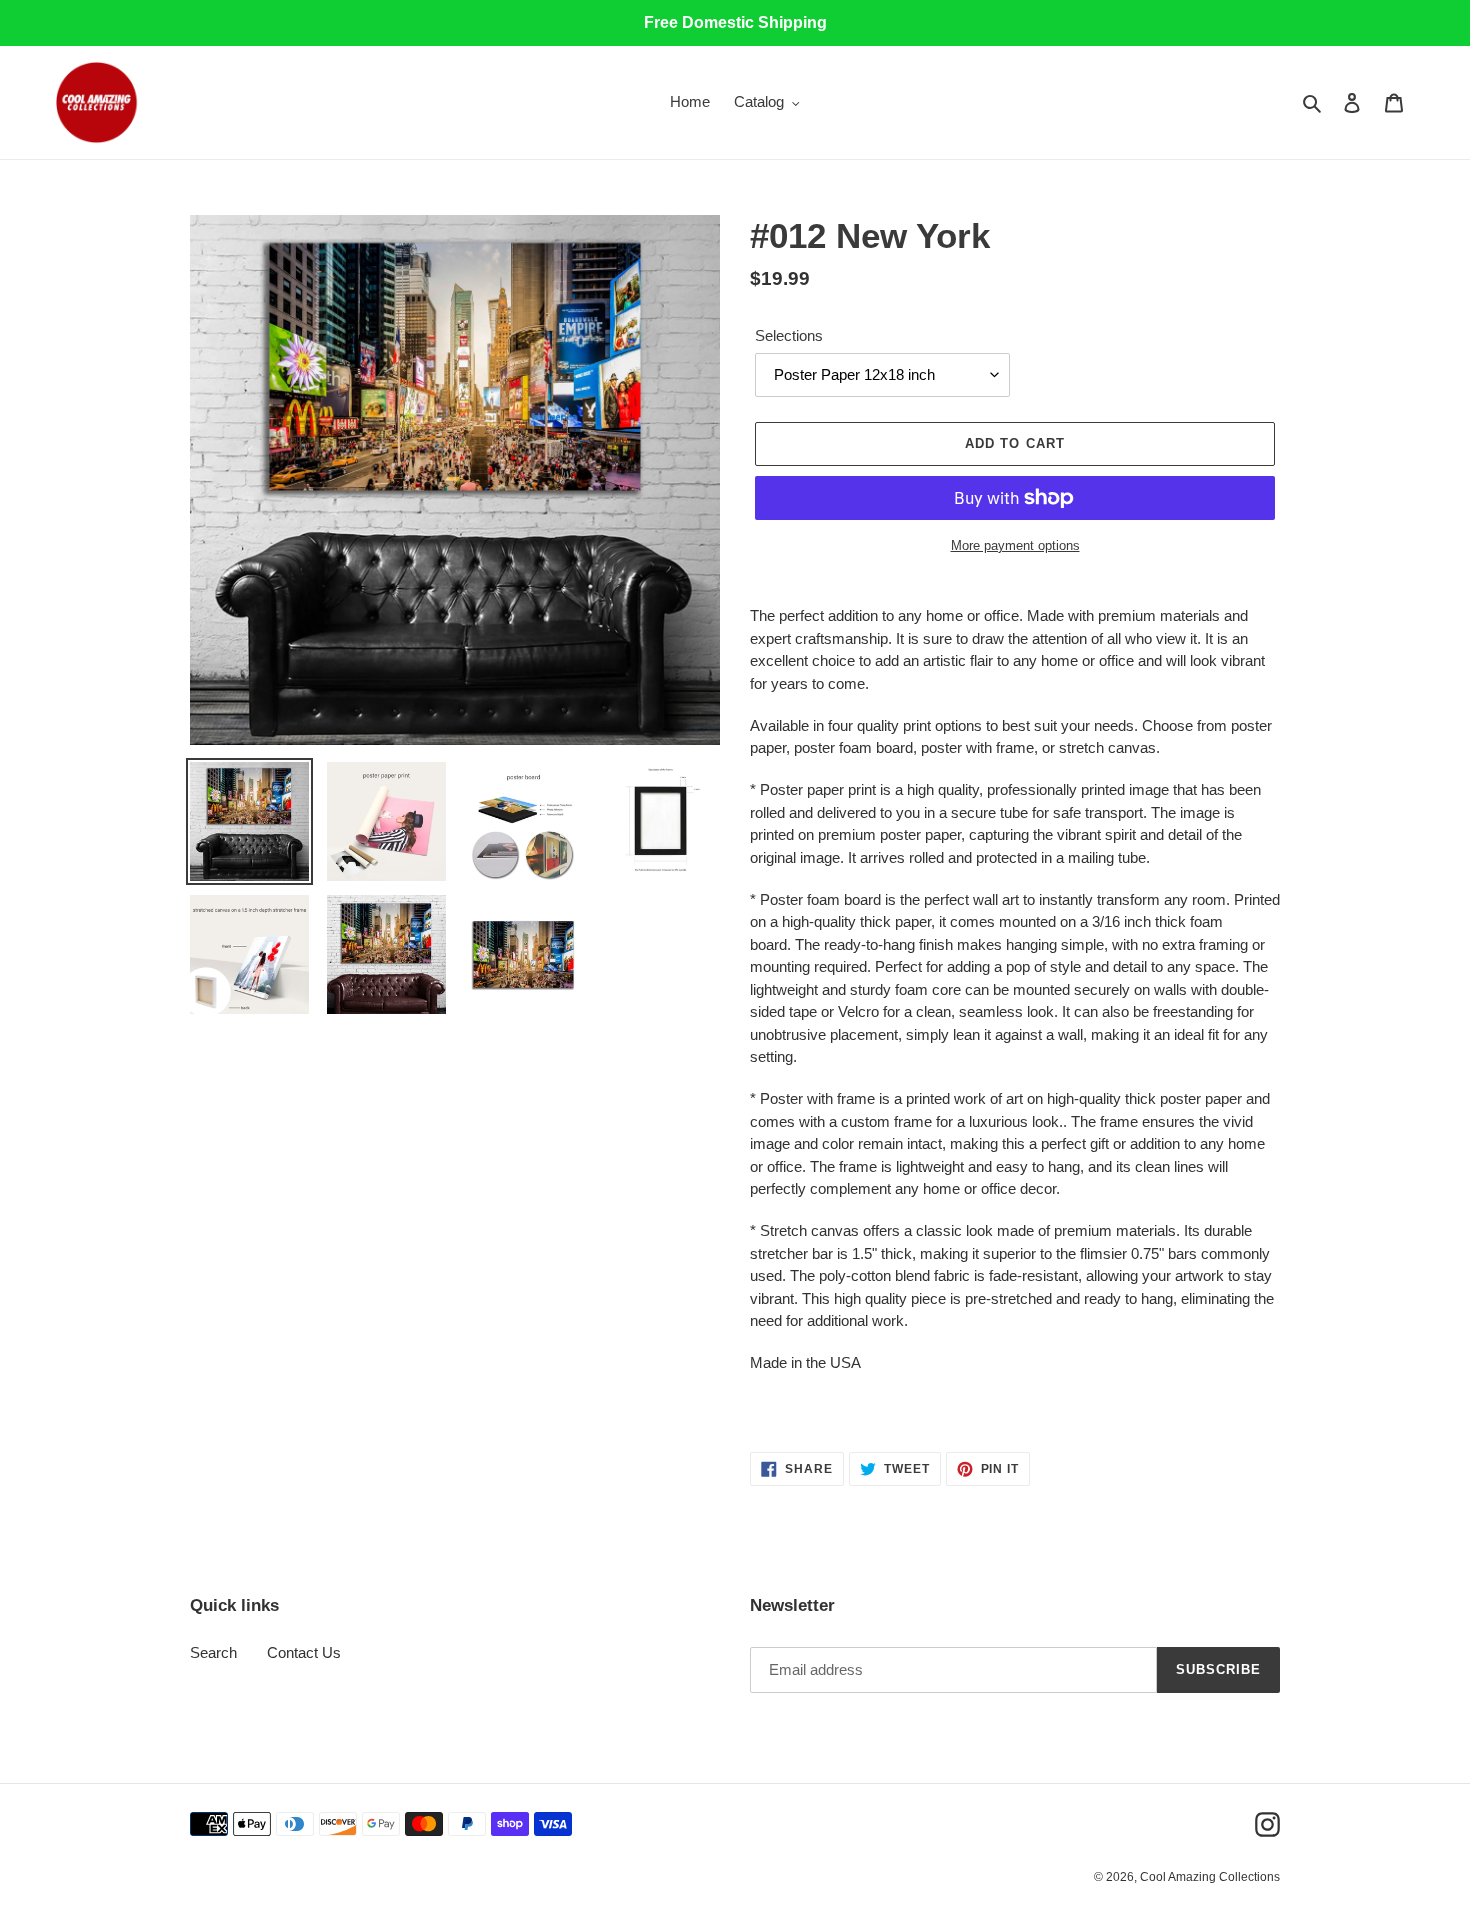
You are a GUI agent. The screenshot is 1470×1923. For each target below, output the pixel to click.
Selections (789, 335)
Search (213, 1652)
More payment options (1015, 545)
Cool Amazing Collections (1210, 1877)
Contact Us (304, 1652)
